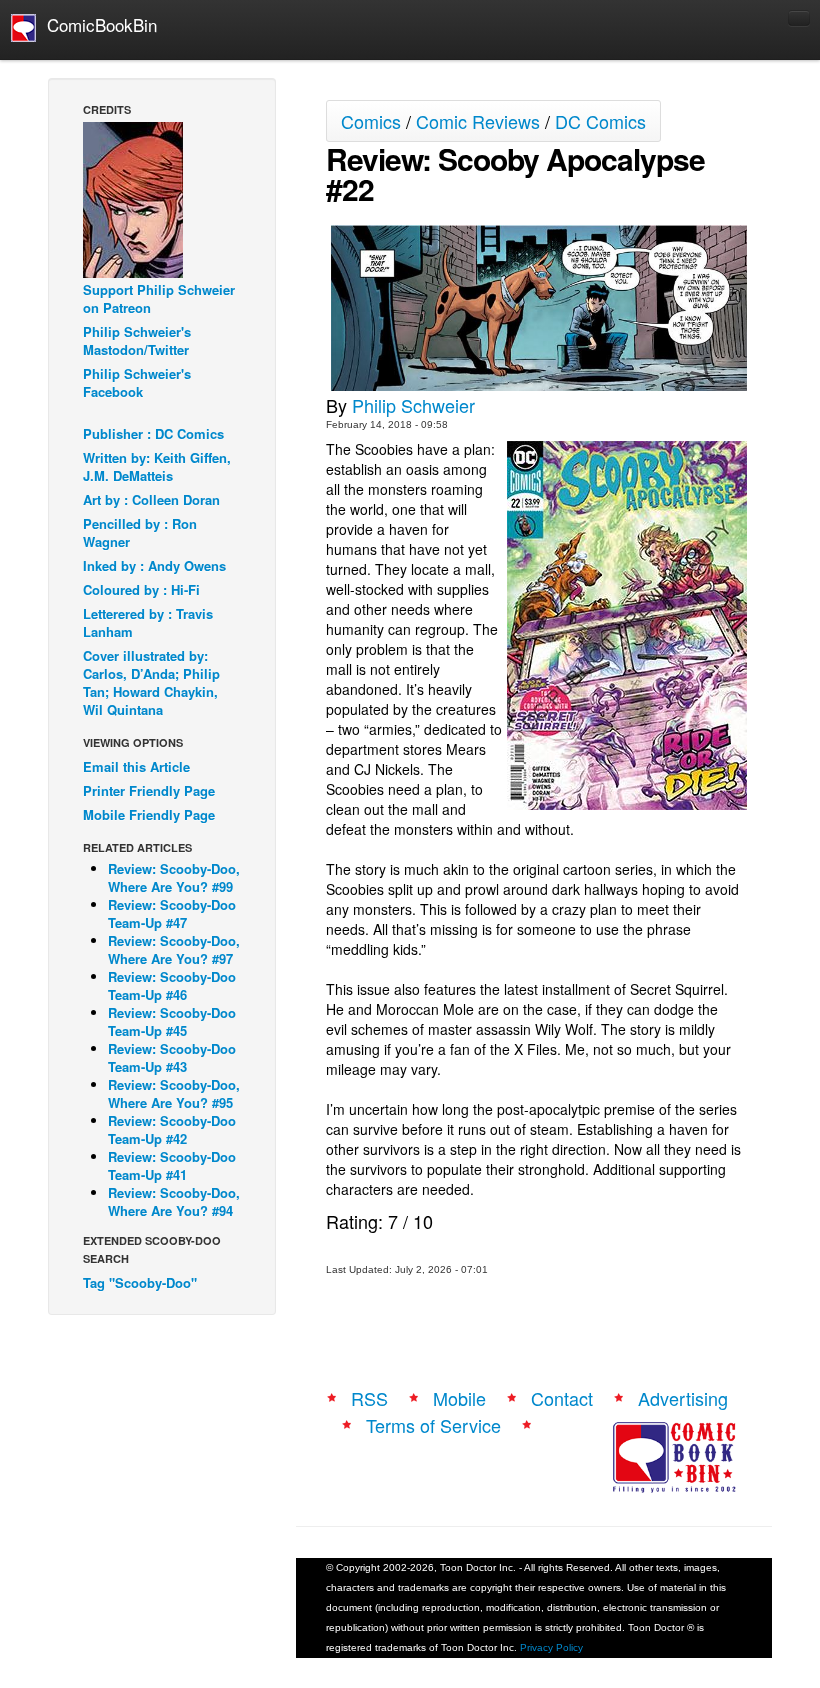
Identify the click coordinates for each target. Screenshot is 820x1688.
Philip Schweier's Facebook (137, 382)
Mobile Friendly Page (149, 814)
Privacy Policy (551, 1647)
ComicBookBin (97, 24)
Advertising (683, 1398)
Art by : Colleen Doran (151, 499)
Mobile (459, 1398)
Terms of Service (433, 1425)
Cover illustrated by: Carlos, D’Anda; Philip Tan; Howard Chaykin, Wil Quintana (151, 682)
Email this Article (136, 766)
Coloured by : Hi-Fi (141, 589)
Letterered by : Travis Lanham (148, 622)
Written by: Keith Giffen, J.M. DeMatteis (157, 466)
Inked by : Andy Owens (154, 565)
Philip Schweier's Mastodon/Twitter (137, 340)
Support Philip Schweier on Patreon (159, 298)
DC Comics (600, 121)
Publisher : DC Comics (153, 433)
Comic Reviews (478, 121)
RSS (369, 1398)
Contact (562, 1398)
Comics (371, 121)
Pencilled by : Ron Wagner (140, 532)
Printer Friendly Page (149, 790)
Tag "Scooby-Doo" (140, 1282)
